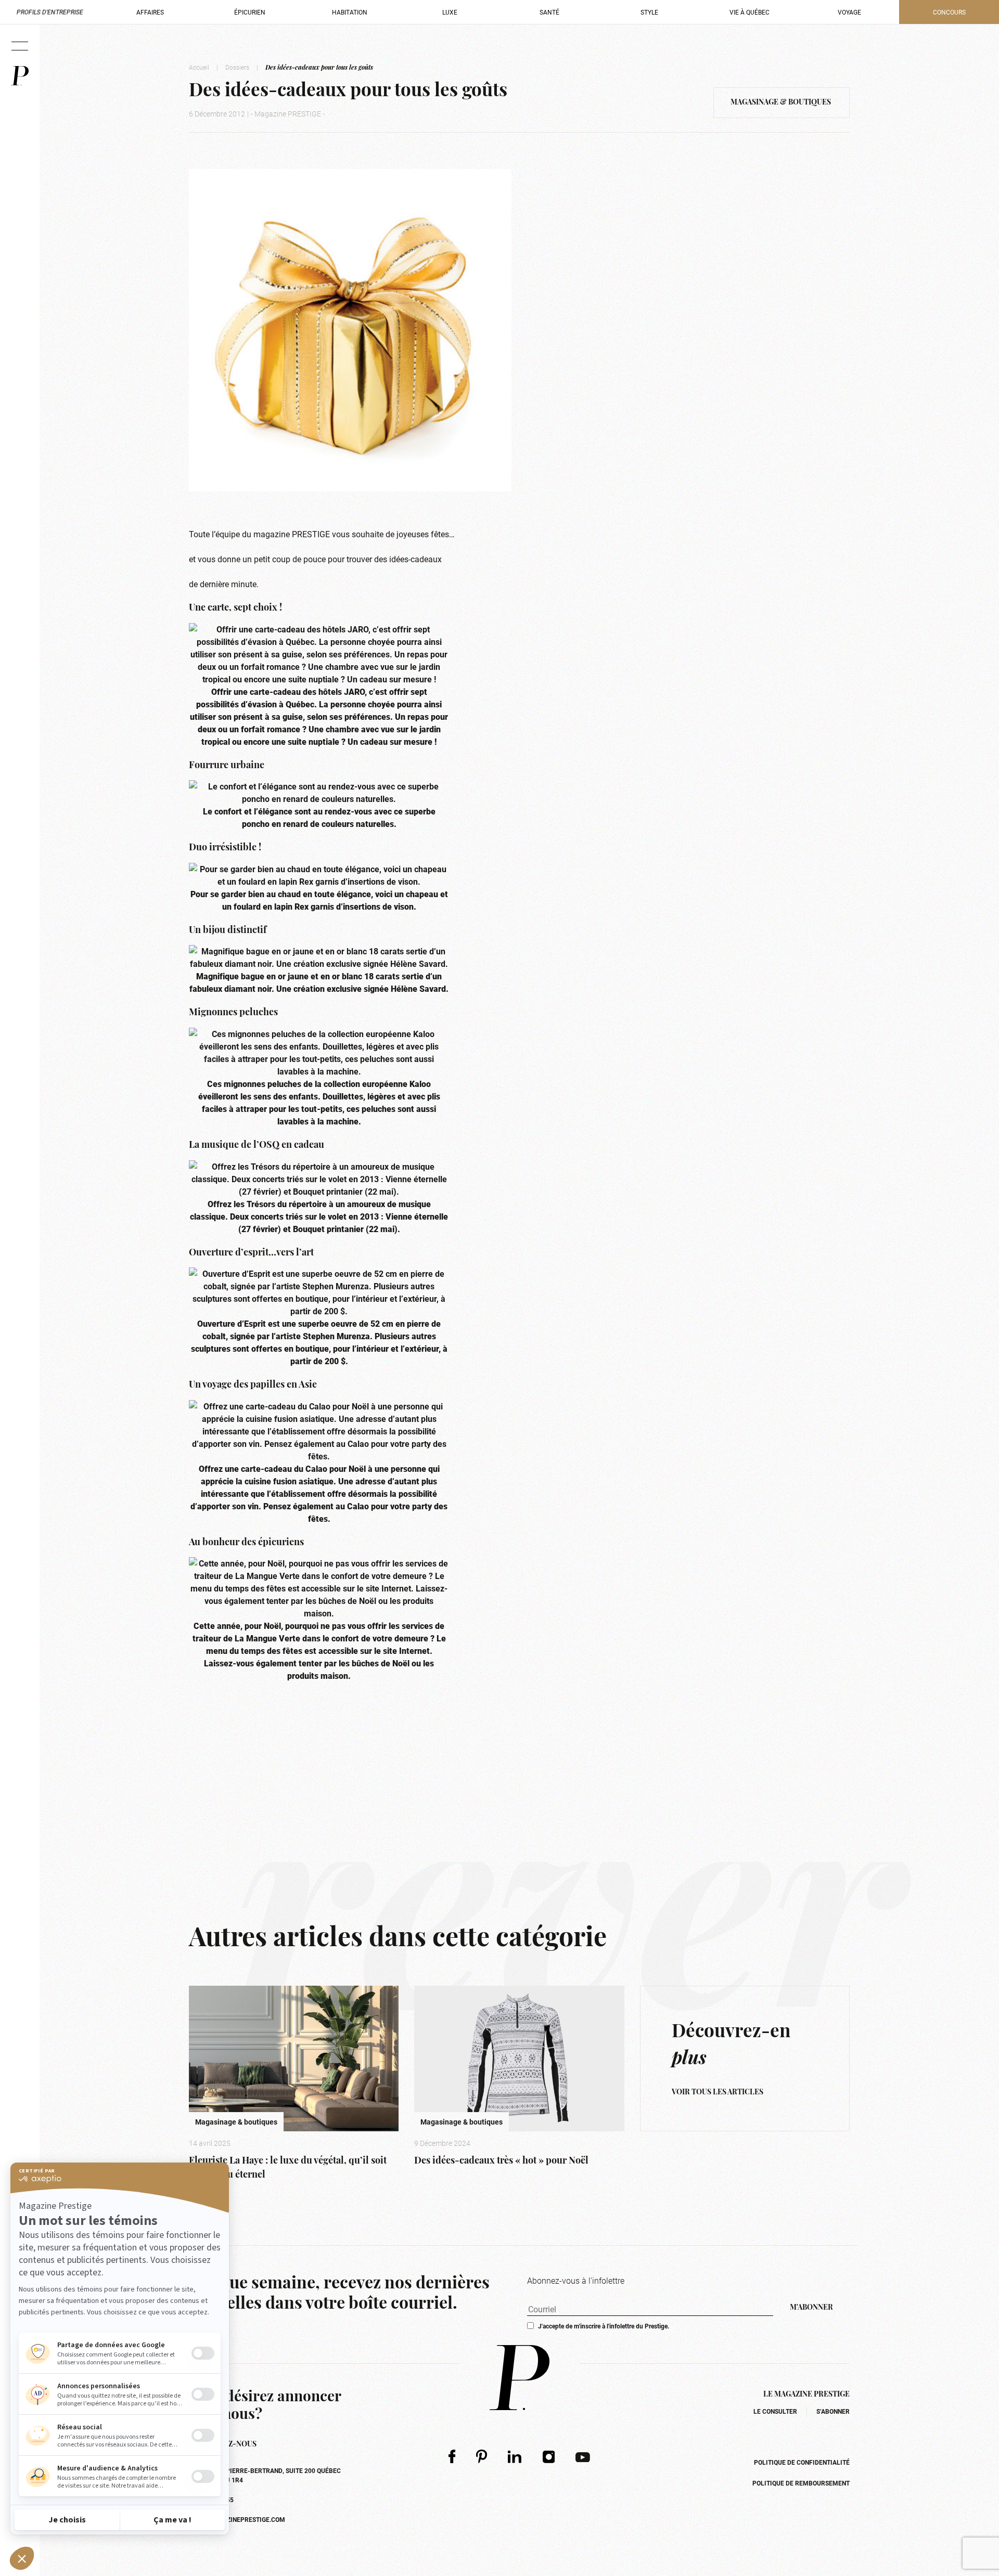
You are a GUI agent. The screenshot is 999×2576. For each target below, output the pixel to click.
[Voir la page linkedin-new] (515, 2456)
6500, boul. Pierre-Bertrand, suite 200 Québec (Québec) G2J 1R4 (265, 2475)
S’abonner (833, 2411)
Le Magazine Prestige (806, 2395)
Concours (949, 12)
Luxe (450, 12)
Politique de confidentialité (802, 2462)
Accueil (199, 67)
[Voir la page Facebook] (452, 2456)
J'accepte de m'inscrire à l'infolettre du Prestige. (604, 2326)
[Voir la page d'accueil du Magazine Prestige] (520, 2378)
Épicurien (250, 12)
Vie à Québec (750, 12)
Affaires (150, 12)
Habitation (350, 12)
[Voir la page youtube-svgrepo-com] (583, 2456)
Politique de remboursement (801, 2483)
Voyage (849, 12)
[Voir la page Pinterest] (482, 2456)
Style (649, 12)
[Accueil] (20, 76)
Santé (549, 12)
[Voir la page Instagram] (549, 2456)
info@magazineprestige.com (237, 2519)
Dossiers (237, 67)
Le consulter (775, 2411)
